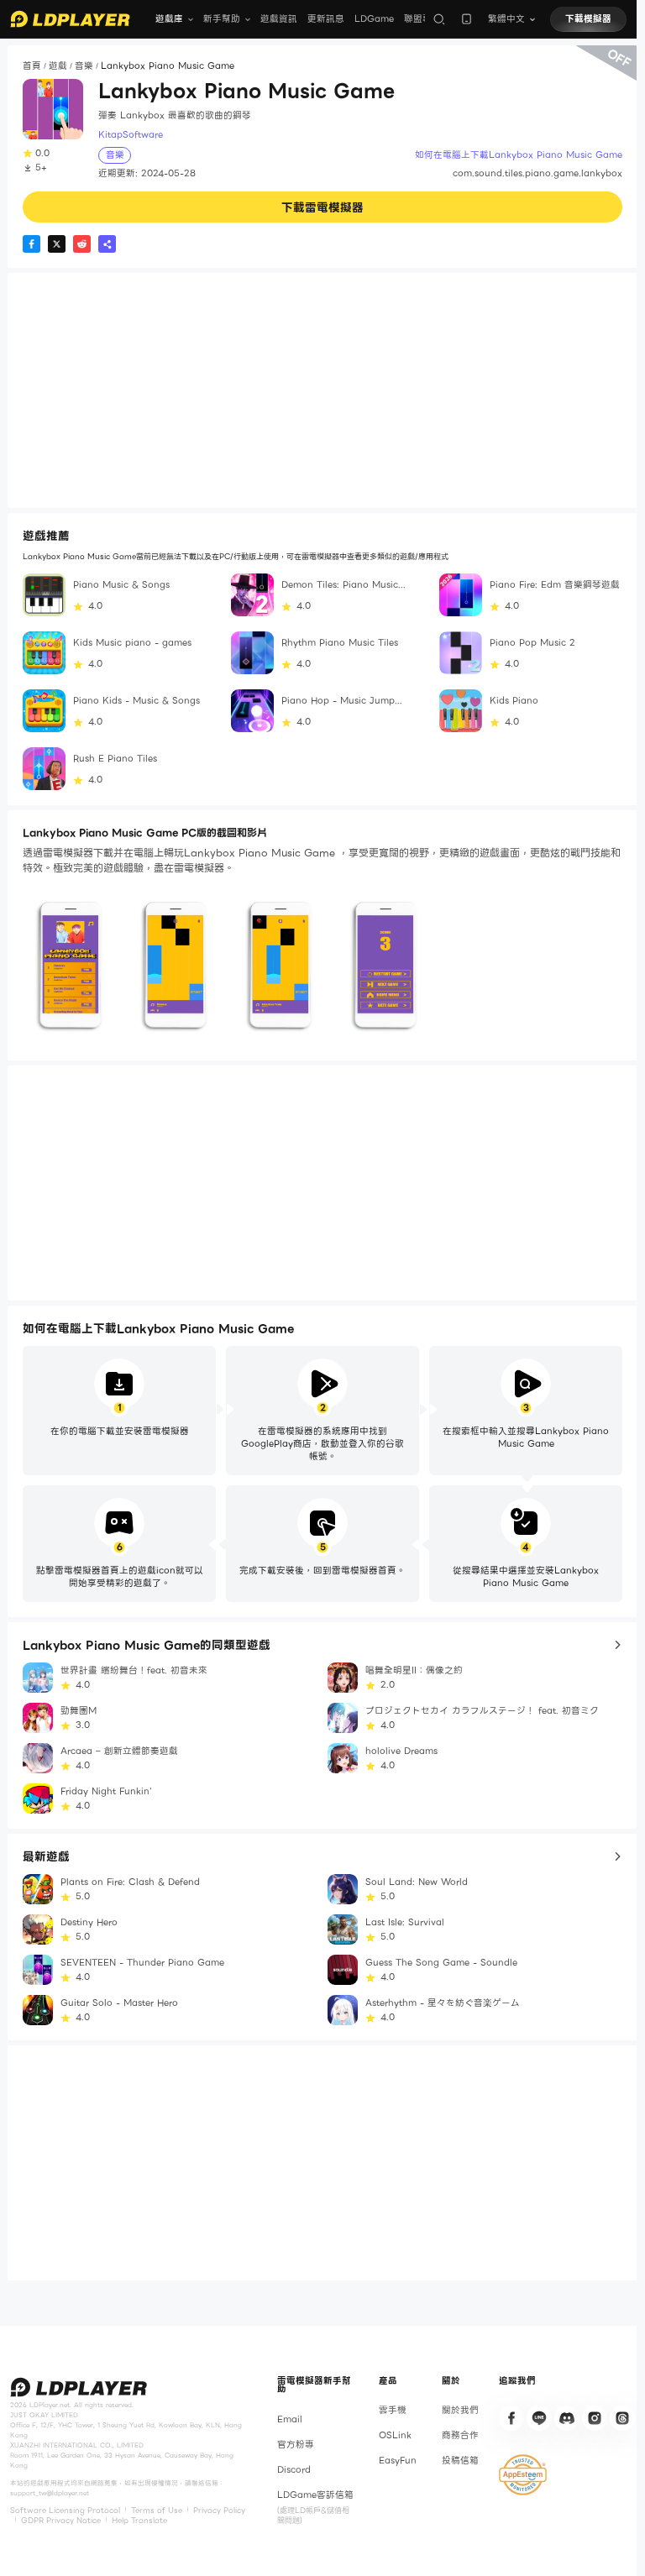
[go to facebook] (511, 2418)
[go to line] (539, 2418)
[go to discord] (567, 2418)
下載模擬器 (588, 19)
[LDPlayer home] (70, 19)
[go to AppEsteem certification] (523, 2475)
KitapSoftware (131, 135)
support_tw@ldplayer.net (50, 2493)
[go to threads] (622, 2418)
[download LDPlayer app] (467, 19)
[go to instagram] (595, 2418)
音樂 (84, 66)
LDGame (374, 19)
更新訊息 (326, 19)
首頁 (32, 66)
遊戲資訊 (279, 19)
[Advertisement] (322, 390)
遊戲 (58, 66)
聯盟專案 (422, 19)
